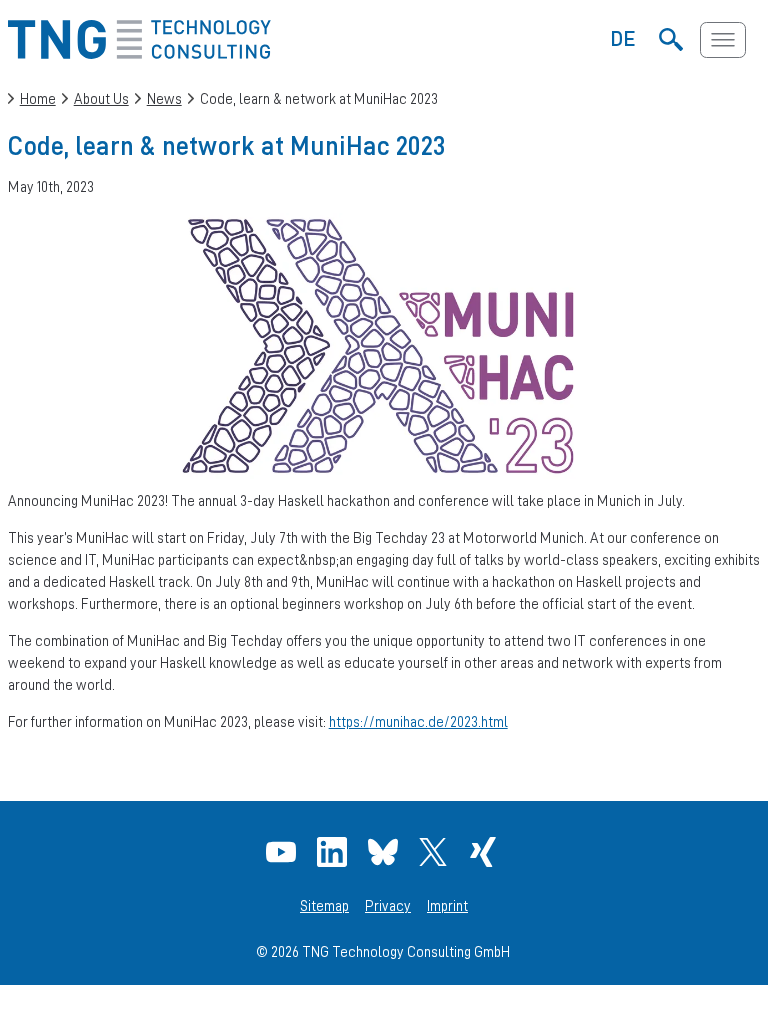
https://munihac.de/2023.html (418, 721)
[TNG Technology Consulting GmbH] (139, 53)
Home (38, 98)
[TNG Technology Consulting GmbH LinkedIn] (334, 852)
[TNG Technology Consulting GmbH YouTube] (283, 852)
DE (623, 38)
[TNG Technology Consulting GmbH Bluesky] (385, 852)
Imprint (447, 906)
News (164, 98)
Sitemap (324, 906)
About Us (101, 98)
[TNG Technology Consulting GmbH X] (435, 852)
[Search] (670, 40)
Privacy (388, 906)
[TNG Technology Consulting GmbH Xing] (485, 852)
